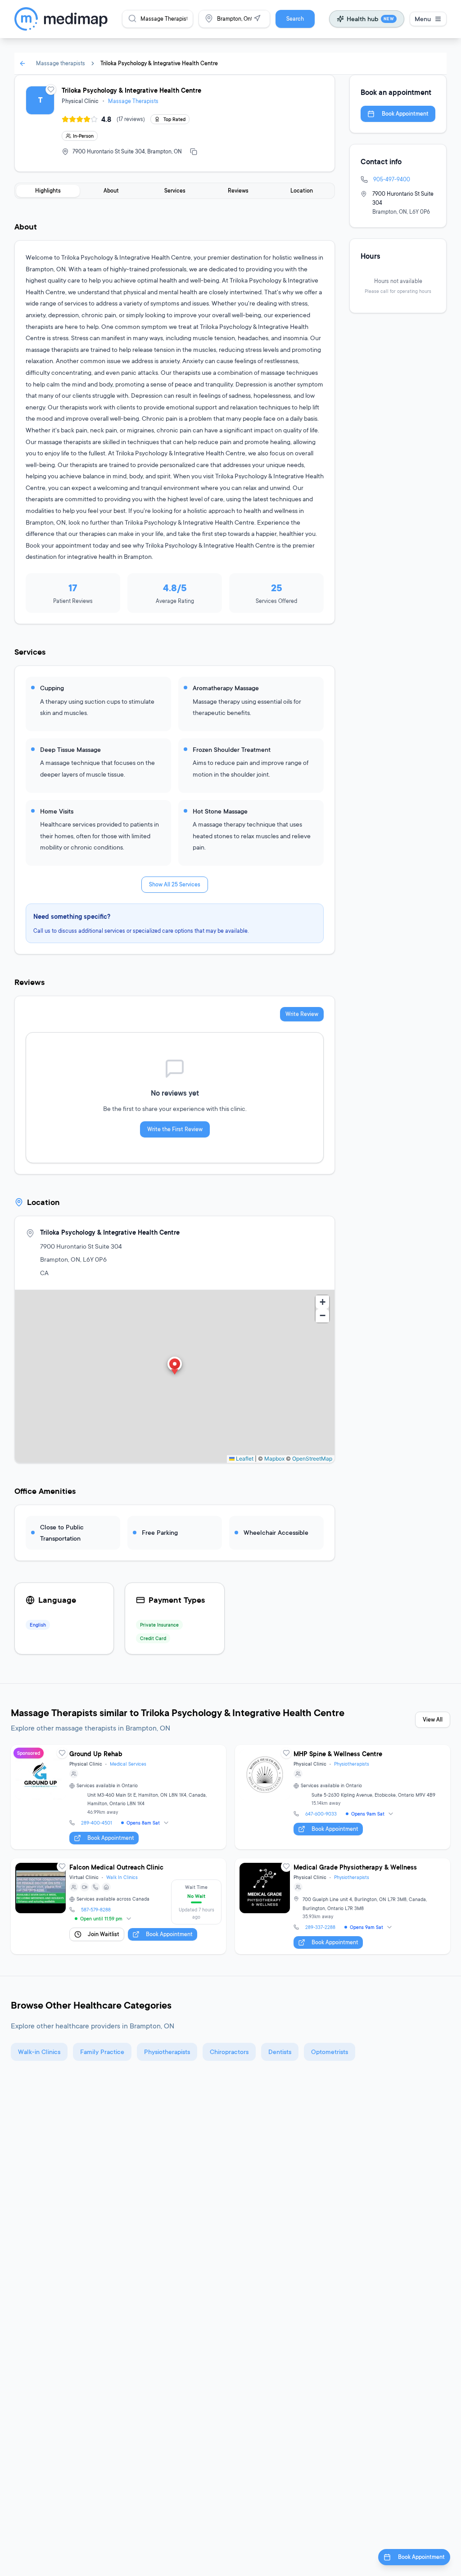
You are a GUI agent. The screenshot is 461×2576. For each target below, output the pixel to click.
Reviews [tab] (238, 191)
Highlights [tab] (48, 191)
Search (295, 19)
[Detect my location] (257, 18)
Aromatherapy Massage (226, 688)
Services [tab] (175, 191)
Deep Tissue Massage (70, 749)
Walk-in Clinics (39, 2052)
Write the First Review (175, 1129)
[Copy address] (194, 152)
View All (433, 1720)
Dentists (280, 2052)
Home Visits (57, 811)
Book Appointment (405, 114)
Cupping (52, 688)
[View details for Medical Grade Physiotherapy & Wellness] (343, 1906)
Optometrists (330, 2052)
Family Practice (102, 2052)
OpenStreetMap (312, 1459)
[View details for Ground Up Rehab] (118, 1797)
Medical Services (128, 1764)
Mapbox (274, 1459)
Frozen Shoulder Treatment (232, 749)
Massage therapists (61, 63)
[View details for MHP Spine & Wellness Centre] (343, 1797)
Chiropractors (229, 2052)
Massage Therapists (133, 101)
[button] (175, 1367)
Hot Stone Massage (220, 811)
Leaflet (244, 1459)
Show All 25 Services (175, 884)
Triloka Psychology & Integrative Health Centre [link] (159, 63)
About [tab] (111, 191)
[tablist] (175, 191)
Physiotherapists (352, 1764)
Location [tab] (302, 191)
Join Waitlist (104, 1934)
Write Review (302, 1014)
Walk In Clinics (122, 1877)
